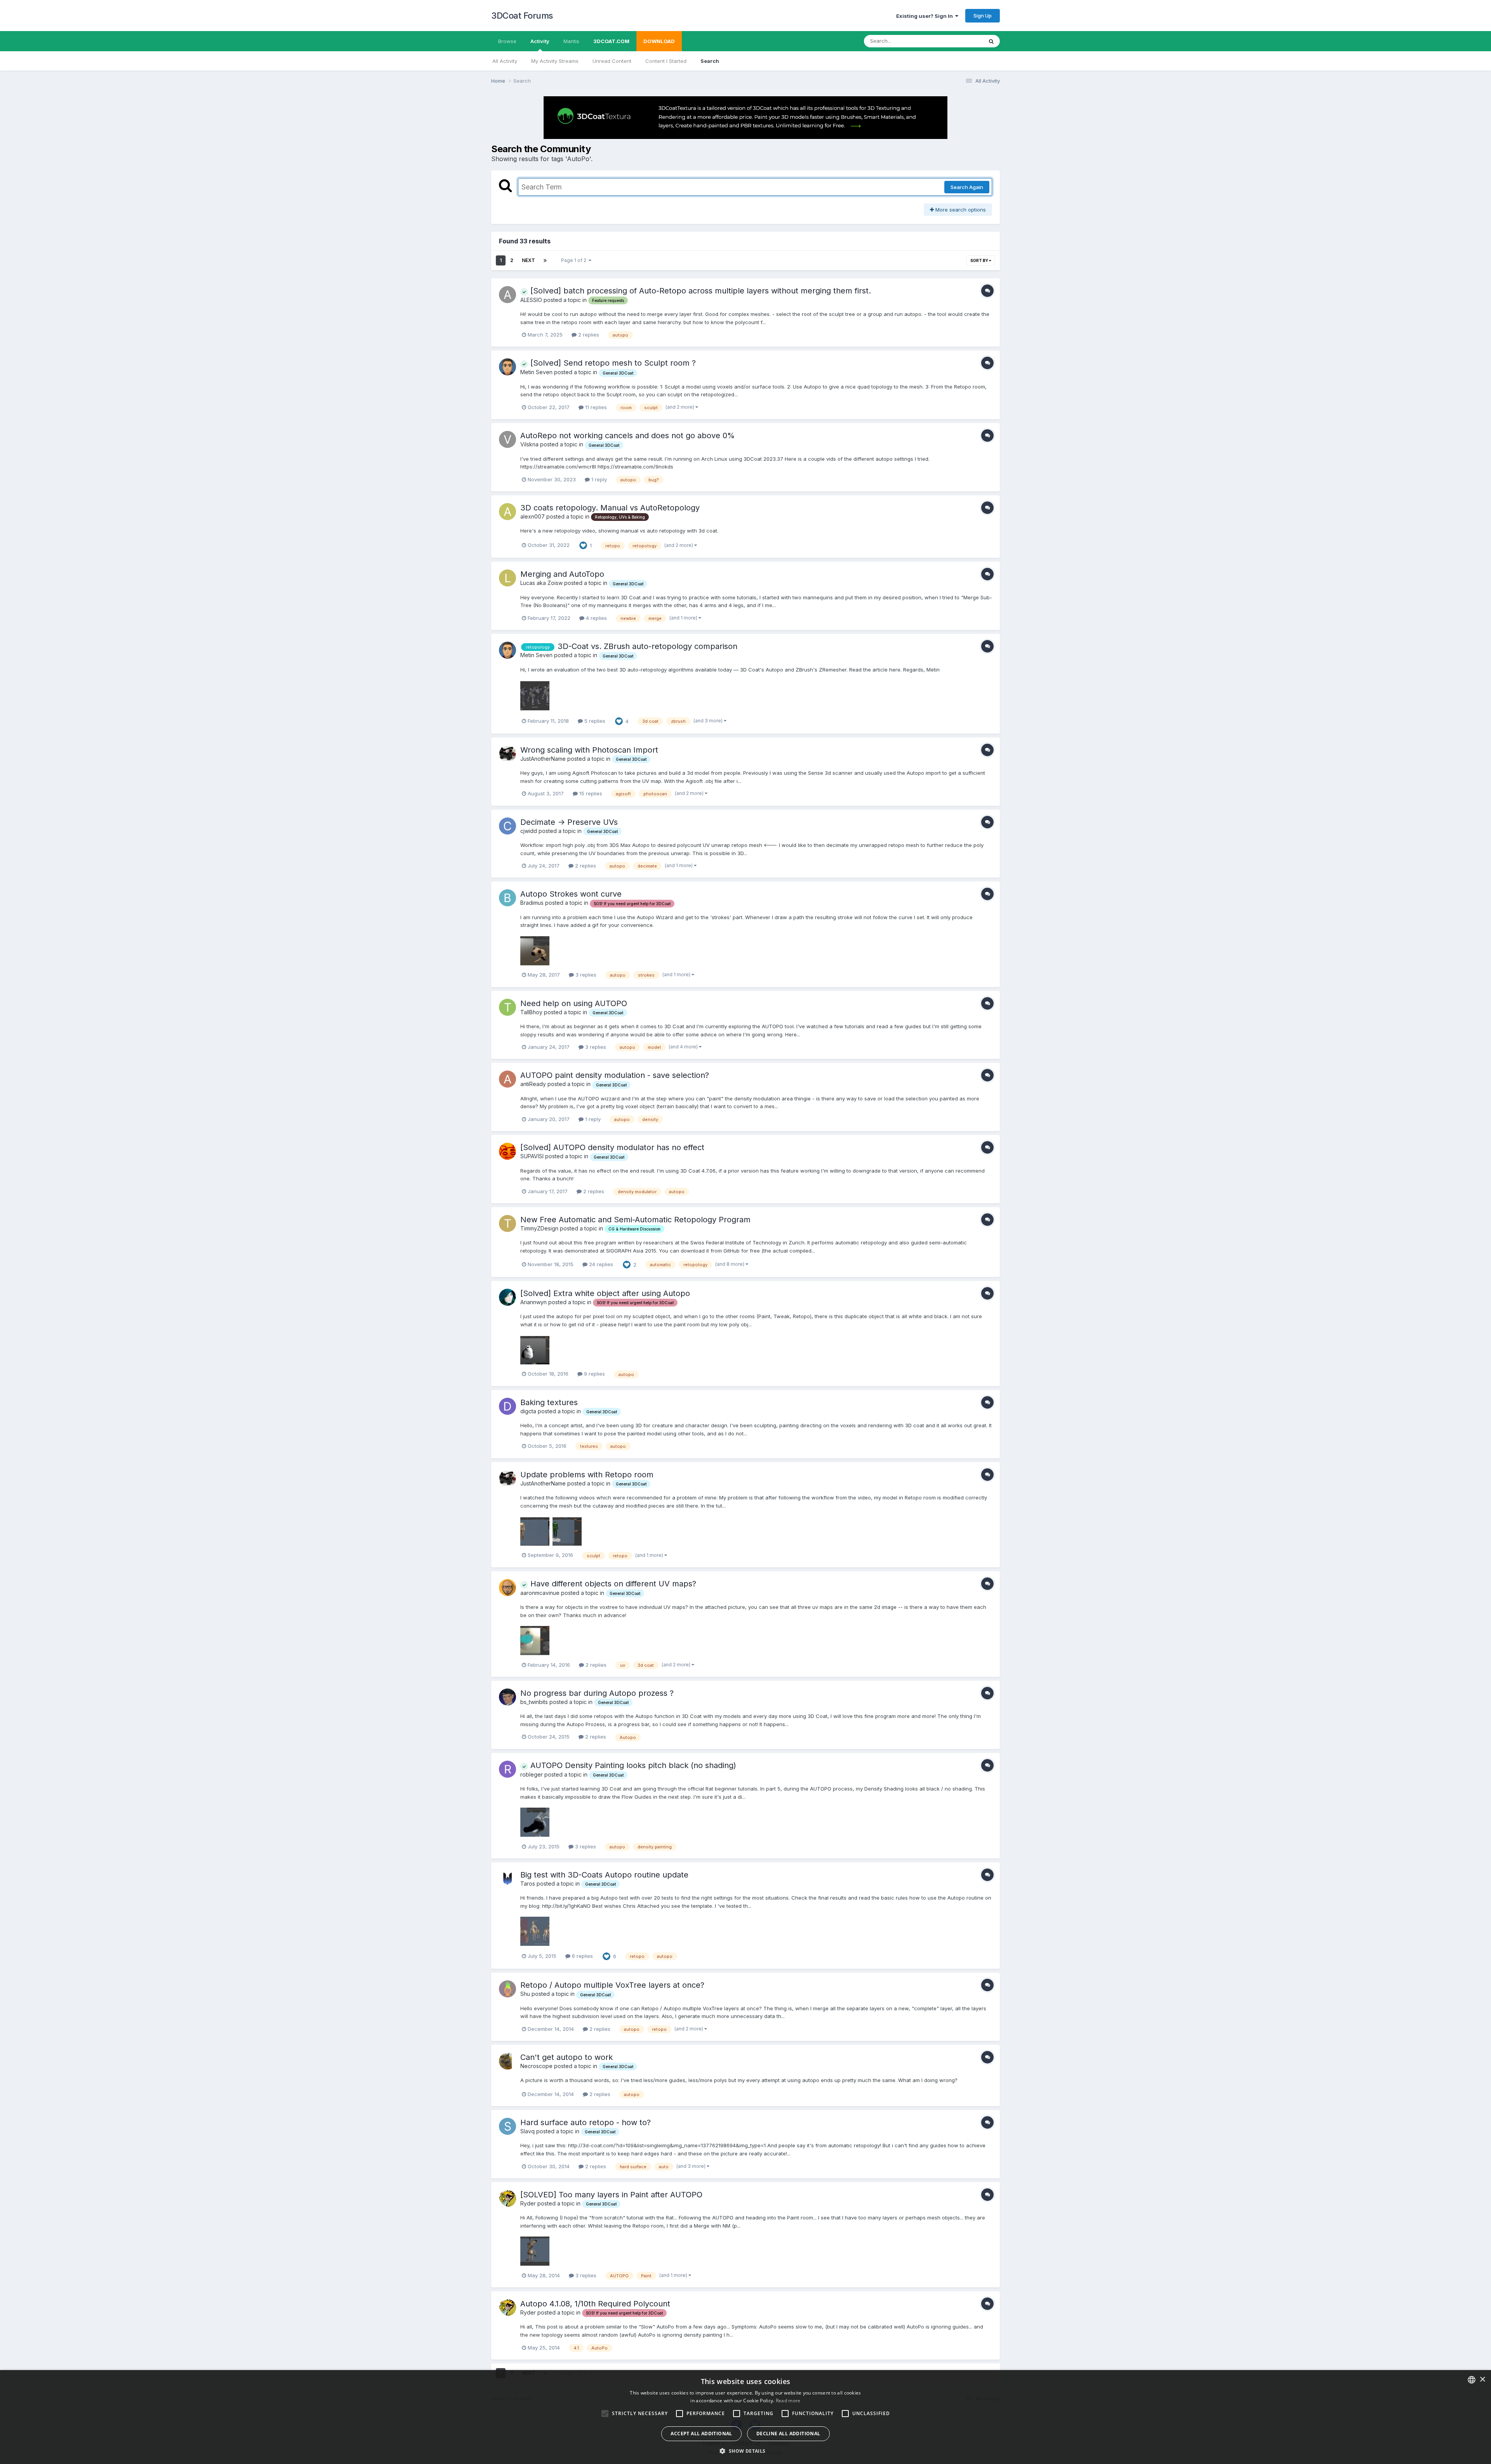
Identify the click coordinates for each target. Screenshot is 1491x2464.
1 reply (598, 479)
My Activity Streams (555, 61)
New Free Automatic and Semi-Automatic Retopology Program (635, 1220)
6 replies (582, 1956)
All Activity (505, 61)
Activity (540, 41)
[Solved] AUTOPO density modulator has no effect (612, 1147)
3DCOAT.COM (611, 41)
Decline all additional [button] (788, 2434)
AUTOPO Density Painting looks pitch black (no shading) (632, 1765)
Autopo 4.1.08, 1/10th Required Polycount (595, 2304)
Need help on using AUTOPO (574, 1003)
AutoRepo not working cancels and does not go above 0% (627, 436)
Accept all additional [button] (701, 2434)
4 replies (596, 618)
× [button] (1482, 2380)
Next (528, 260)
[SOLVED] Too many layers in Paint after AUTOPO (611, 2195)
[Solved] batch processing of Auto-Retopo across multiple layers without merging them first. (699, 291)
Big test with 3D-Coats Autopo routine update (604, 1875)
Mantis (571, 41)
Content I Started (666, 61)
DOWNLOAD (659, 41)
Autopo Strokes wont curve (571, 894)
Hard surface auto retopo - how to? (586, 2122)
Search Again (967, 187)
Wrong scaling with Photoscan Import (589, 750)
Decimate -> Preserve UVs (569, 822)
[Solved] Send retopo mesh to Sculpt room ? (612, 363)
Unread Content (612, 61)
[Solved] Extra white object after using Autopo (605, 1293)
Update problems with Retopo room (587, 1475)
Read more (788, 2401)
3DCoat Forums (522, 16)
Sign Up (983, 16)
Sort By (980, 260)
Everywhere (959, 41)
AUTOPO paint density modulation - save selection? (615, 1075)
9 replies (594, 1374)
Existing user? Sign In (926, 16)
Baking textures (549, 1402)
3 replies (585, 975)
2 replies (588, 335)
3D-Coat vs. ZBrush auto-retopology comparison (647, 646)
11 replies (595, 407)
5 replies (594, 721)
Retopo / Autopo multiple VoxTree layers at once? (612, 1985)
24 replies (600, 1264)
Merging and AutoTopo (562, 574)
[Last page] (545, 260)
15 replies (590, 793)
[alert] (745, 2417)
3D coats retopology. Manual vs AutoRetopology (610, 508)
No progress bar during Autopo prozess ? (597, 1693)
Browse (507, 41)
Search (710, 61)
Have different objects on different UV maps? (612, 1584)
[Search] (991, 41)
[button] (745, 2451)
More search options (960, 210)
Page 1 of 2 (575, 260)
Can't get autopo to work (567, 2057)
